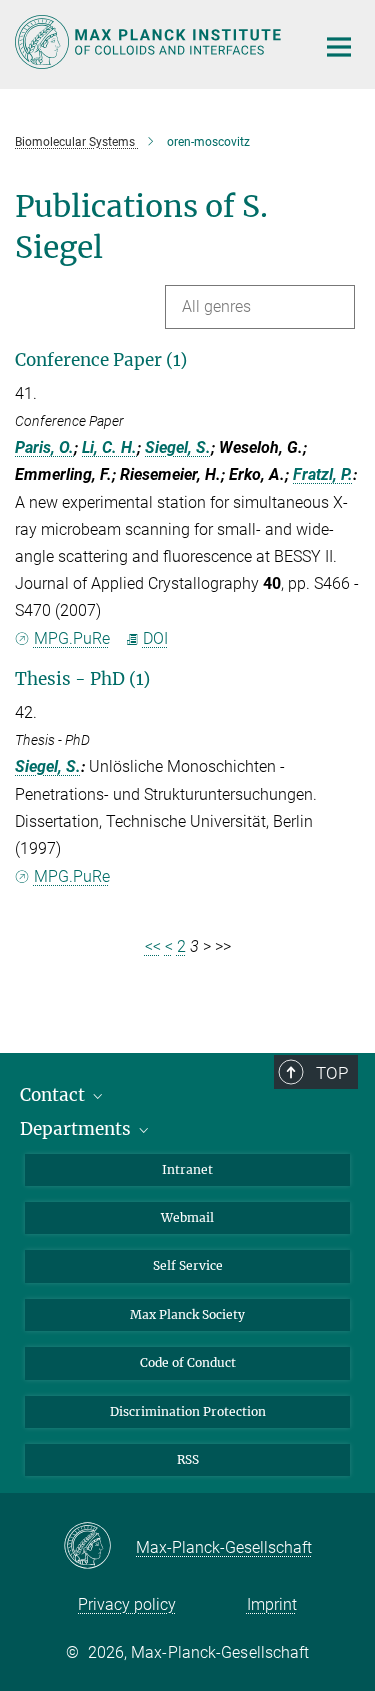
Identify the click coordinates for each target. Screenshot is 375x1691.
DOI (155, 638)
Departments (77, 1129)
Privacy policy (127, 1604)
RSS (188, 1459)
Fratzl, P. (323, 474)
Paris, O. (44, 447)
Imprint (272, 1604)
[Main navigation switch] (339, 47)
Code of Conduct (188, 1362)
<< (153, 946)
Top (332, 1073)
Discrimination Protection (188, 1411)
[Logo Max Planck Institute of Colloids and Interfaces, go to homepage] (150, 42)
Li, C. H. (109, 447)
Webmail (187, 1217)
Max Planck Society (187, 1314)
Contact (54, 1095)
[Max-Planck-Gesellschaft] (99, 1547)
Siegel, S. (178, 447)
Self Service (188, 1265)
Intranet (187, 1169)
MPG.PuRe (72, 638)
